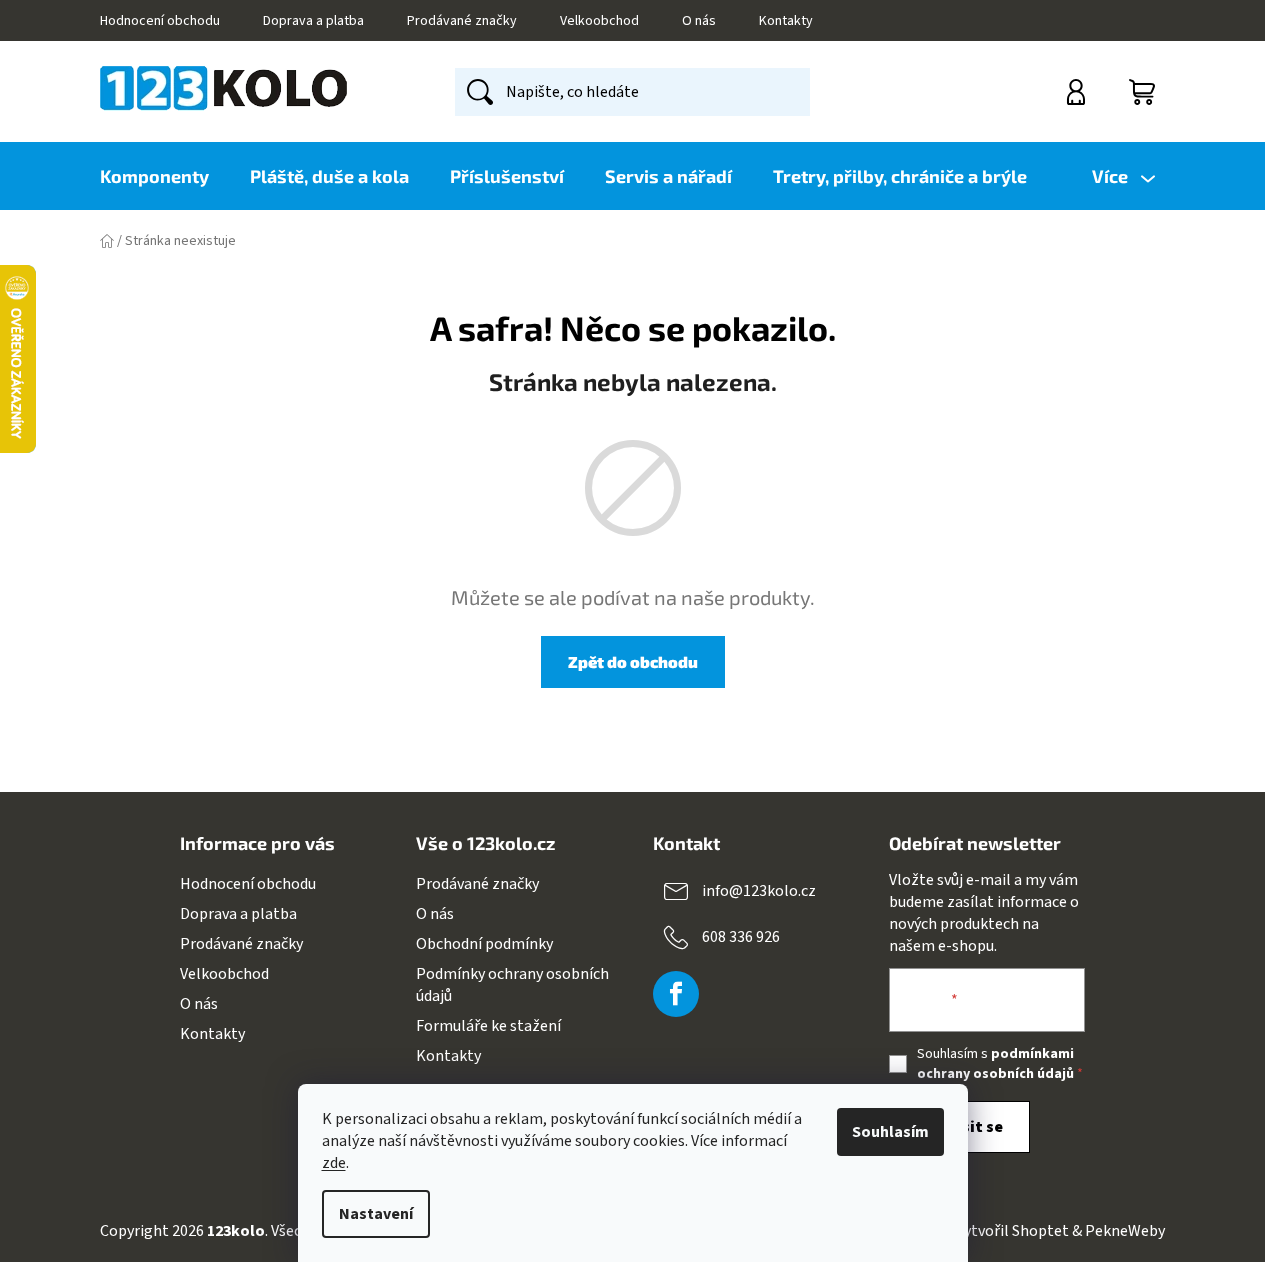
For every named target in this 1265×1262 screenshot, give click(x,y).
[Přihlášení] (1078, 92)
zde (334, 1163)
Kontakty (786, 21)
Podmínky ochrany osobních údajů (512, 985)
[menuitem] (164, 176)
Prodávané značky (462, 21)
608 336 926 (741, 936)
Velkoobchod (599, 21)
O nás (699, 21)
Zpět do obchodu (633, 661)
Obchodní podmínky (484, 944)
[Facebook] (676, 994)
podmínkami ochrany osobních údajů (995, 1064)
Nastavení (376, 1214)
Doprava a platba (313, 21)
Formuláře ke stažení (488, 1026)
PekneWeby (1125, 1231)
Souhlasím (890, 1132)
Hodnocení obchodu (160, 21)
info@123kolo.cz (759, 890)
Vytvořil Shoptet (1012, 1231)
